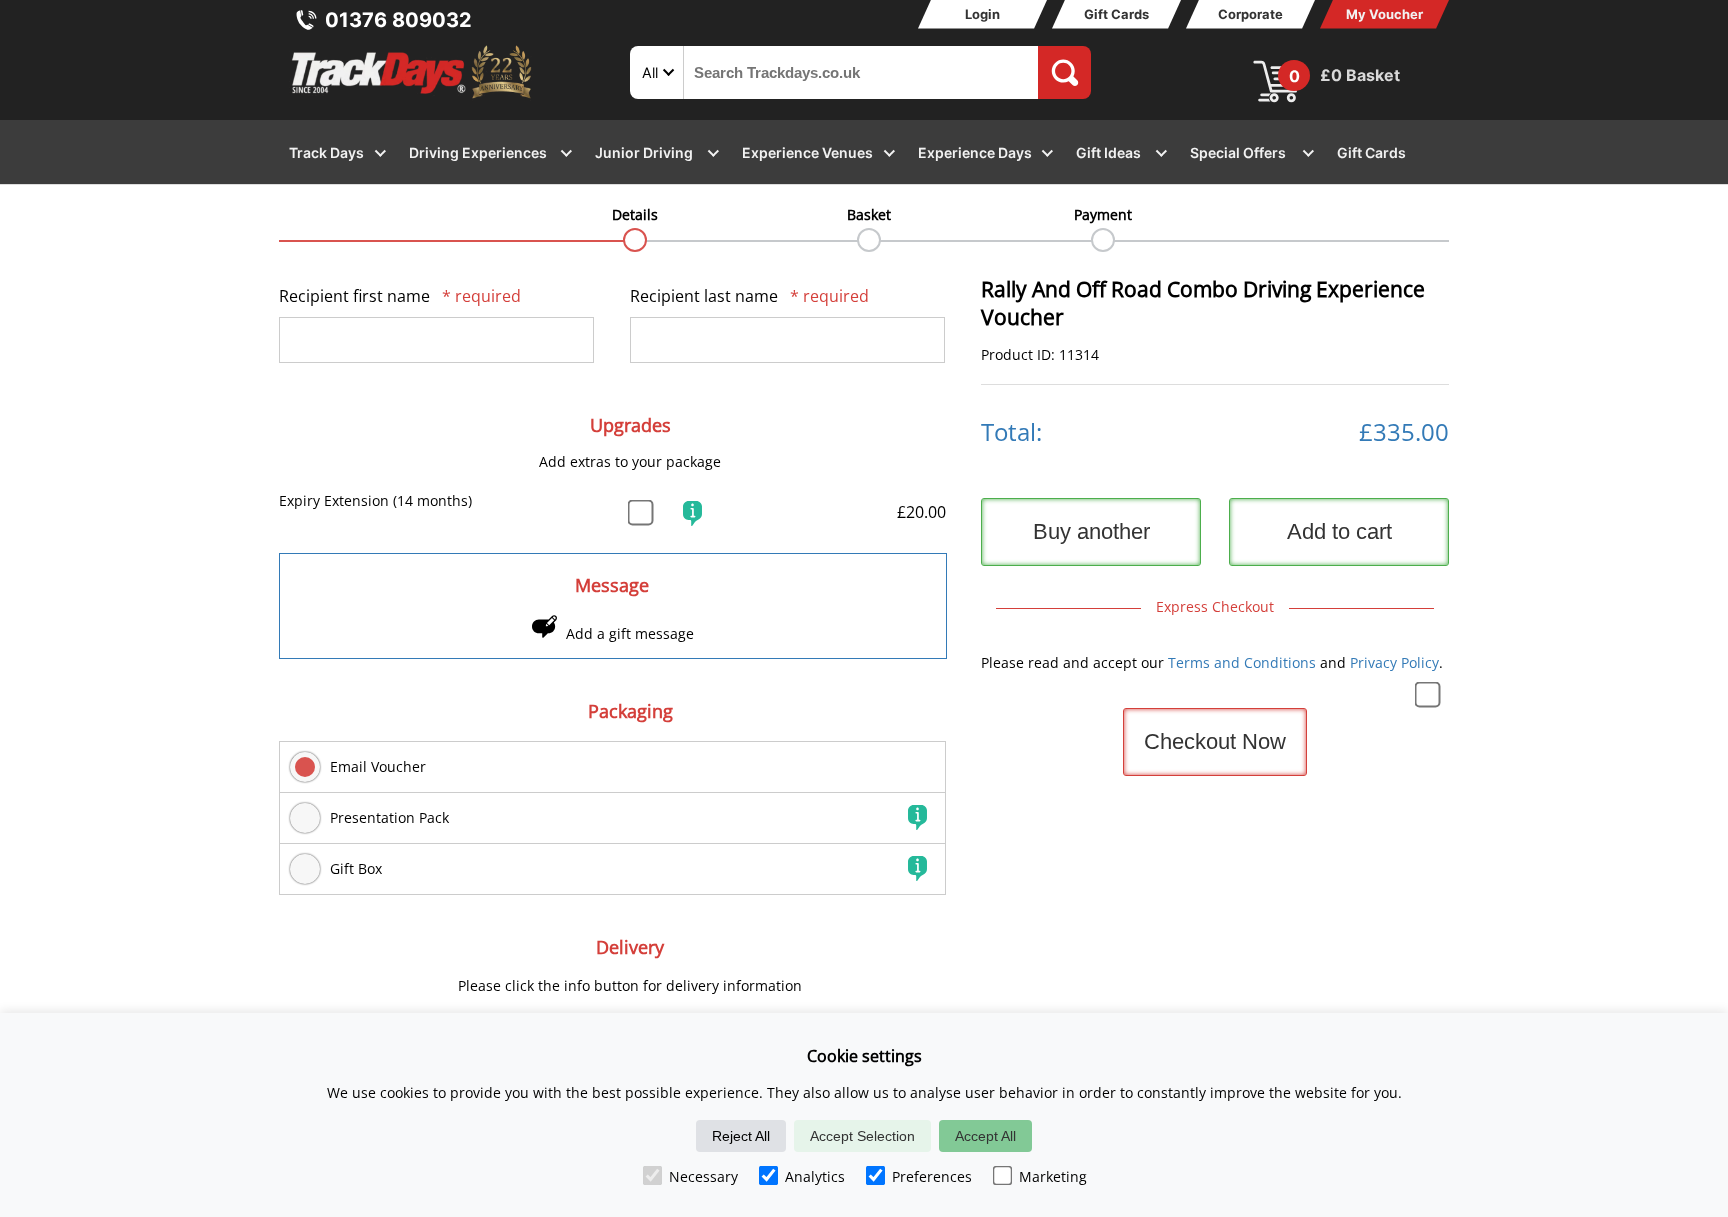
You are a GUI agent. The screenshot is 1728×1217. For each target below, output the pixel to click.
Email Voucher (378, 766)
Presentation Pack (389, 817)
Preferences (932, 1176)
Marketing (1053, 1176)
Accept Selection (862, 1136)
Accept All (985, 1136)
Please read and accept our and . (1212, 662)
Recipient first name (400, 296)
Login (982, 14)
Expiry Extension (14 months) (375, 500)
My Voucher (1384, 14)
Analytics (815, 1176)
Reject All (741, 1136)
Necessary (703, 1176)
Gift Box (356, 868)
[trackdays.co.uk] (413, 98)
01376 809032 (398, 20)
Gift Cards (1116, 14)
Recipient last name (749, 296)
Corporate (1250, 14)
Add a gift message (630, 633)
